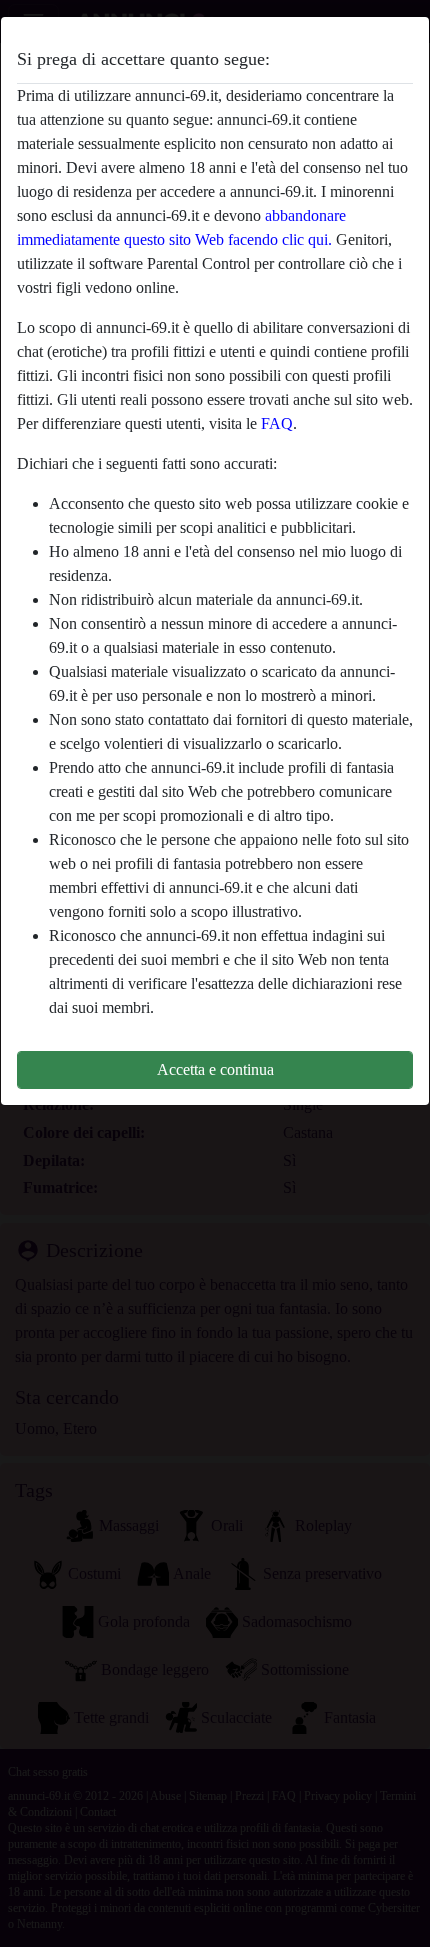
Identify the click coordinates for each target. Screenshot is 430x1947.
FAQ (277, 423)
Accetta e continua (215, 1069)
